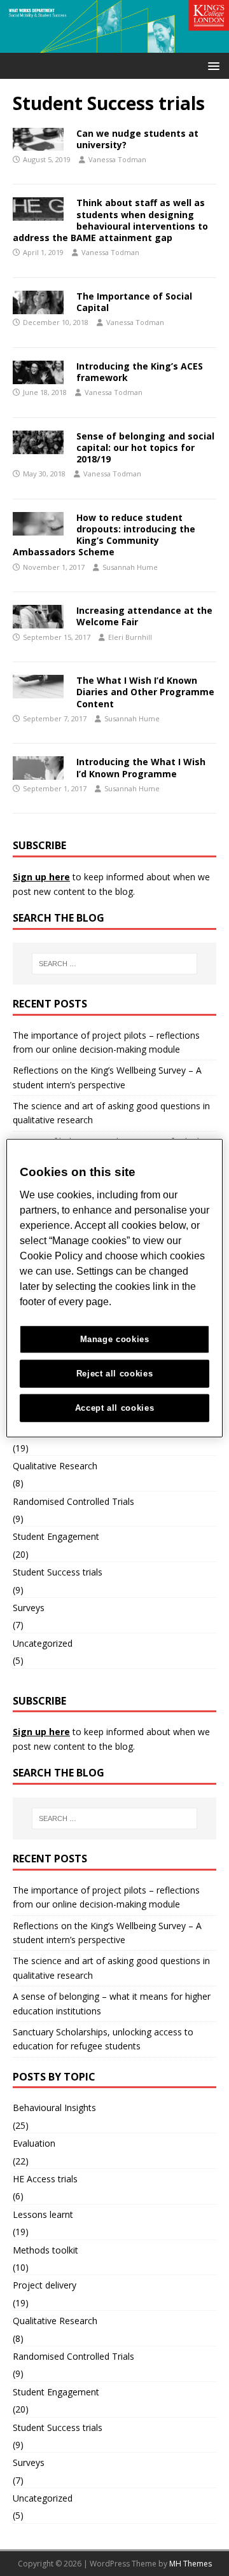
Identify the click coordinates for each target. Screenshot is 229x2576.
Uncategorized (43, 1643)
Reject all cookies (115, 1373)
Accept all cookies (115, 1407)
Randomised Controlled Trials (73, 1501)
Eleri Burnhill (130, 637)
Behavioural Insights (54, 2108)
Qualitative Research (55, 1466)
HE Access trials (45, 2179)
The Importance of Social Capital (134, 302)
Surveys (29, 1608)
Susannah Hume (130, 567)
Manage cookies (115, 1339)
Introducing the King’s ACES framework (140, 372)
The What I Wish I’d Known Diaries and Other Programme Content (145, 692)
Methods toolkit (45, 2250)
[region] (114, 1288)
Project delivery (45, 2285)
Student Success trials (58, 1572)
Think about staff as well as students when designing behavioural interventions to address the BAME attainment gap (110, 220)
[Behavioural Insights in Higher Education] (114, 45)
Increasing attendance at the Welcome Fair (144, 616)
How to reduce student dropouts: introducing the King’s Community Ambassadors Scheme (104, 535)
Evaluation (34, 2143)
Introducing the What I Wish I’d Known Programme (141, 767)
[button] (212, 65)
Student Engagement (56, 1536)
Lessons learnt (43, 2214)
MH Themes (191, 2564)
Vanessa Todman (117, 159)
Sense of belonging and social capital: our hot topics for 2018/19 (145, 447)
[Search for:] (114, 964)
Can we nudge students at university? (137, 139)
